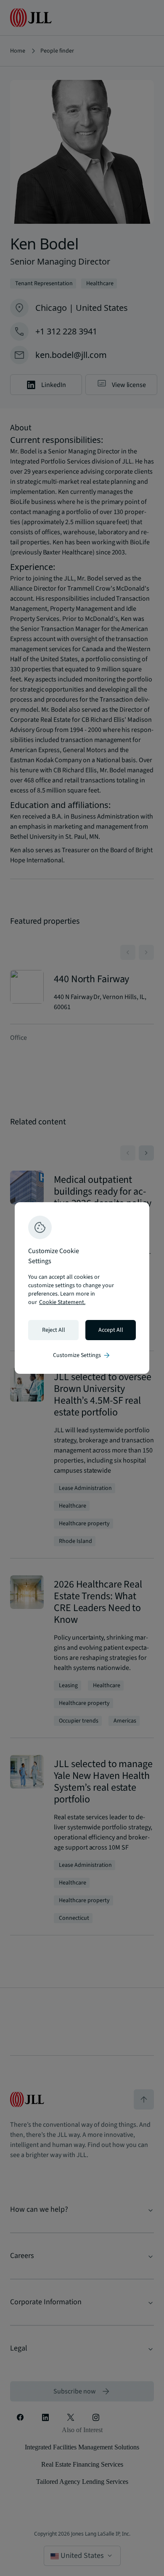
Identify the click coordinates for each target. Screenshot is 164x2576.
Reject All (54, 1330)
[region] (82, 1288)
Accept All (111, 1330)
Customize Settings (82, 1355)
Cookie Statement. (62, 1302)
